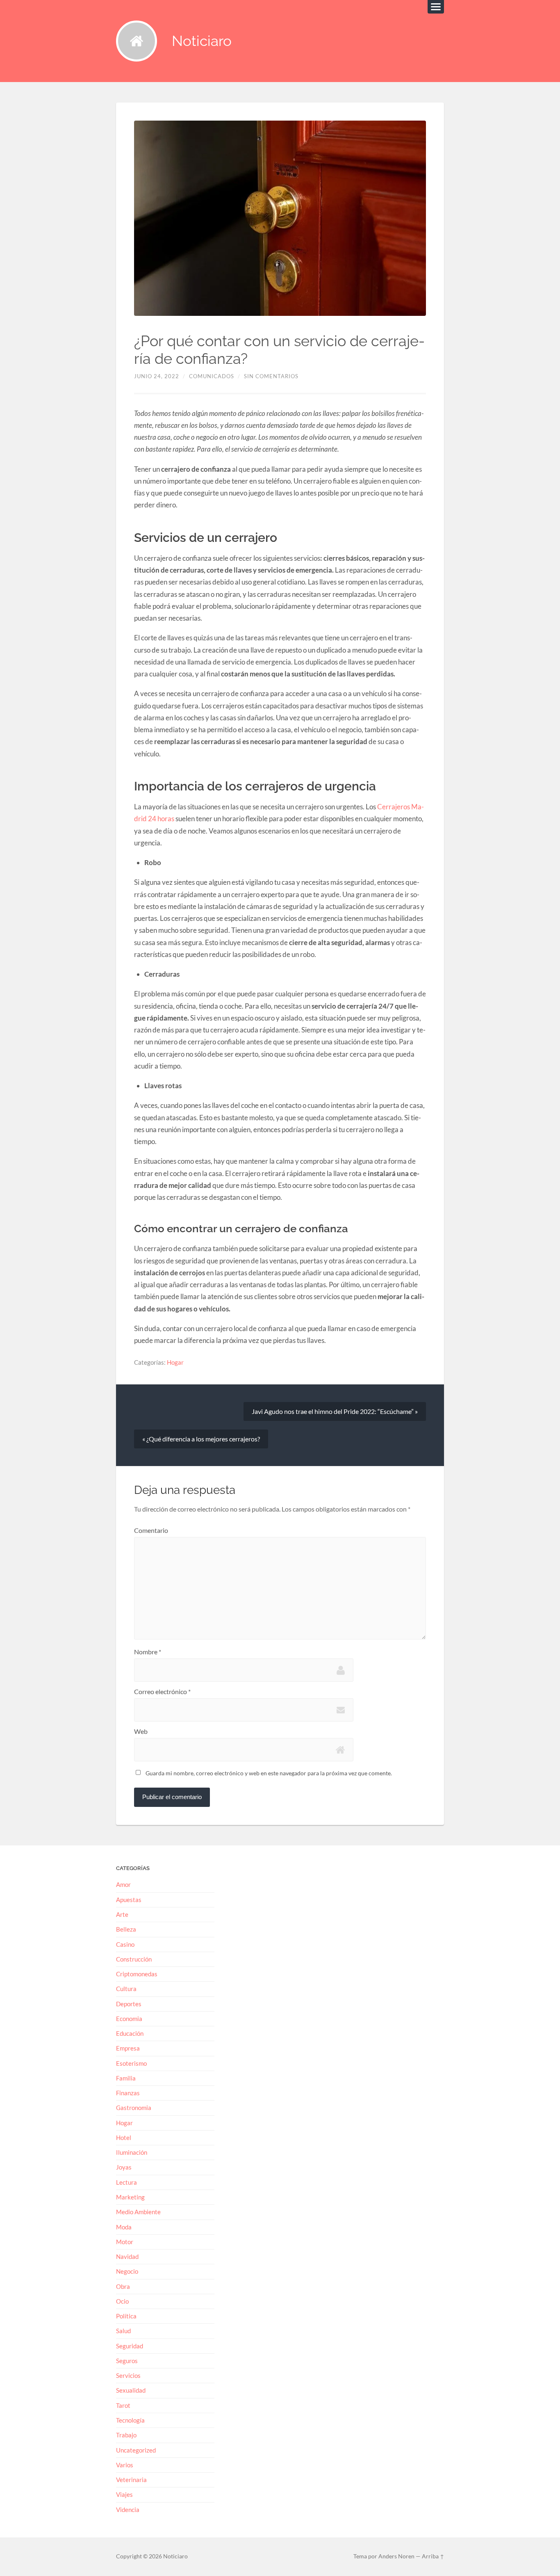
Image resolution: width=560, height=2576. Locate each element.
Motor (125, 2242)
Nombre (148, 1652)
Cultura (126, 1989)
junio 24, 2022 (157, 376)
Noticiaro (202, 41)
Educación (130, 2033)
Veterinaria (131, 2480)
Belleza (126, 1929)
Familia (126, 2078)
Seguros (127, 2361)
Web (141, 1731)
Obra (123, 2286)
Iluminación (132, 2152)
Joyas (124, 2167)
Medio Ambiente (138, 2212)
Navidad (127, 2256)
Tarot (123, 2405)
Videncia (128, 2510)
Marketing (130, 2197)
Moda (124, 2227)
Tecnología (130, 2420)
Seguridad (130, 2346)
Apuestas (129, 1900)
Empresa (128, 2048)
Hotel (124, 2138)
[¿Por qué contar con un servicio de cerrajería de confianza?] (280, 218)
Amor (123, 1884)
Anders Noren (396, 2556)
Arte (122, 1914)
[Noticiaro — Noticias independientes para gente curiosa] (137, 41)
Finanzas (128, 2093)
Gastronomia (134, 2108)
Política (126, 2316)
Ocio (122, 2301)
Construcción (134, 1959)
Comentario (151, 1530)
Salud (123, 2331)
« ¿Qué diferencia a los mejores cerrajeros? (201, 1439)
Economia (129, 2019)
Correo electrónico (162, 1692)
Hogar (175, 1362)
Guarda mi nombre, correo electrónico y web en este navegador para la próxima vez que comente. (269, 1773)
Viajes (124, 2494)
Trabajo (126, 2435)
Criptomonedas (137, 1974)
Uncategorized (136, 2450)
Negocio (127, 2271)
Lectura (126, 2182)
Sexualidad (131, 2390)
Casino (125, 1944)
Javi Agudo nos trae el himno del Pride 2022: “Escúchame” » (335, 1411)
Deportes (129, 2004)
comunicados (212, 376)
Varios (125, 2465)
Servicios (128, 2375)
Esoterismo (131, 2063)
